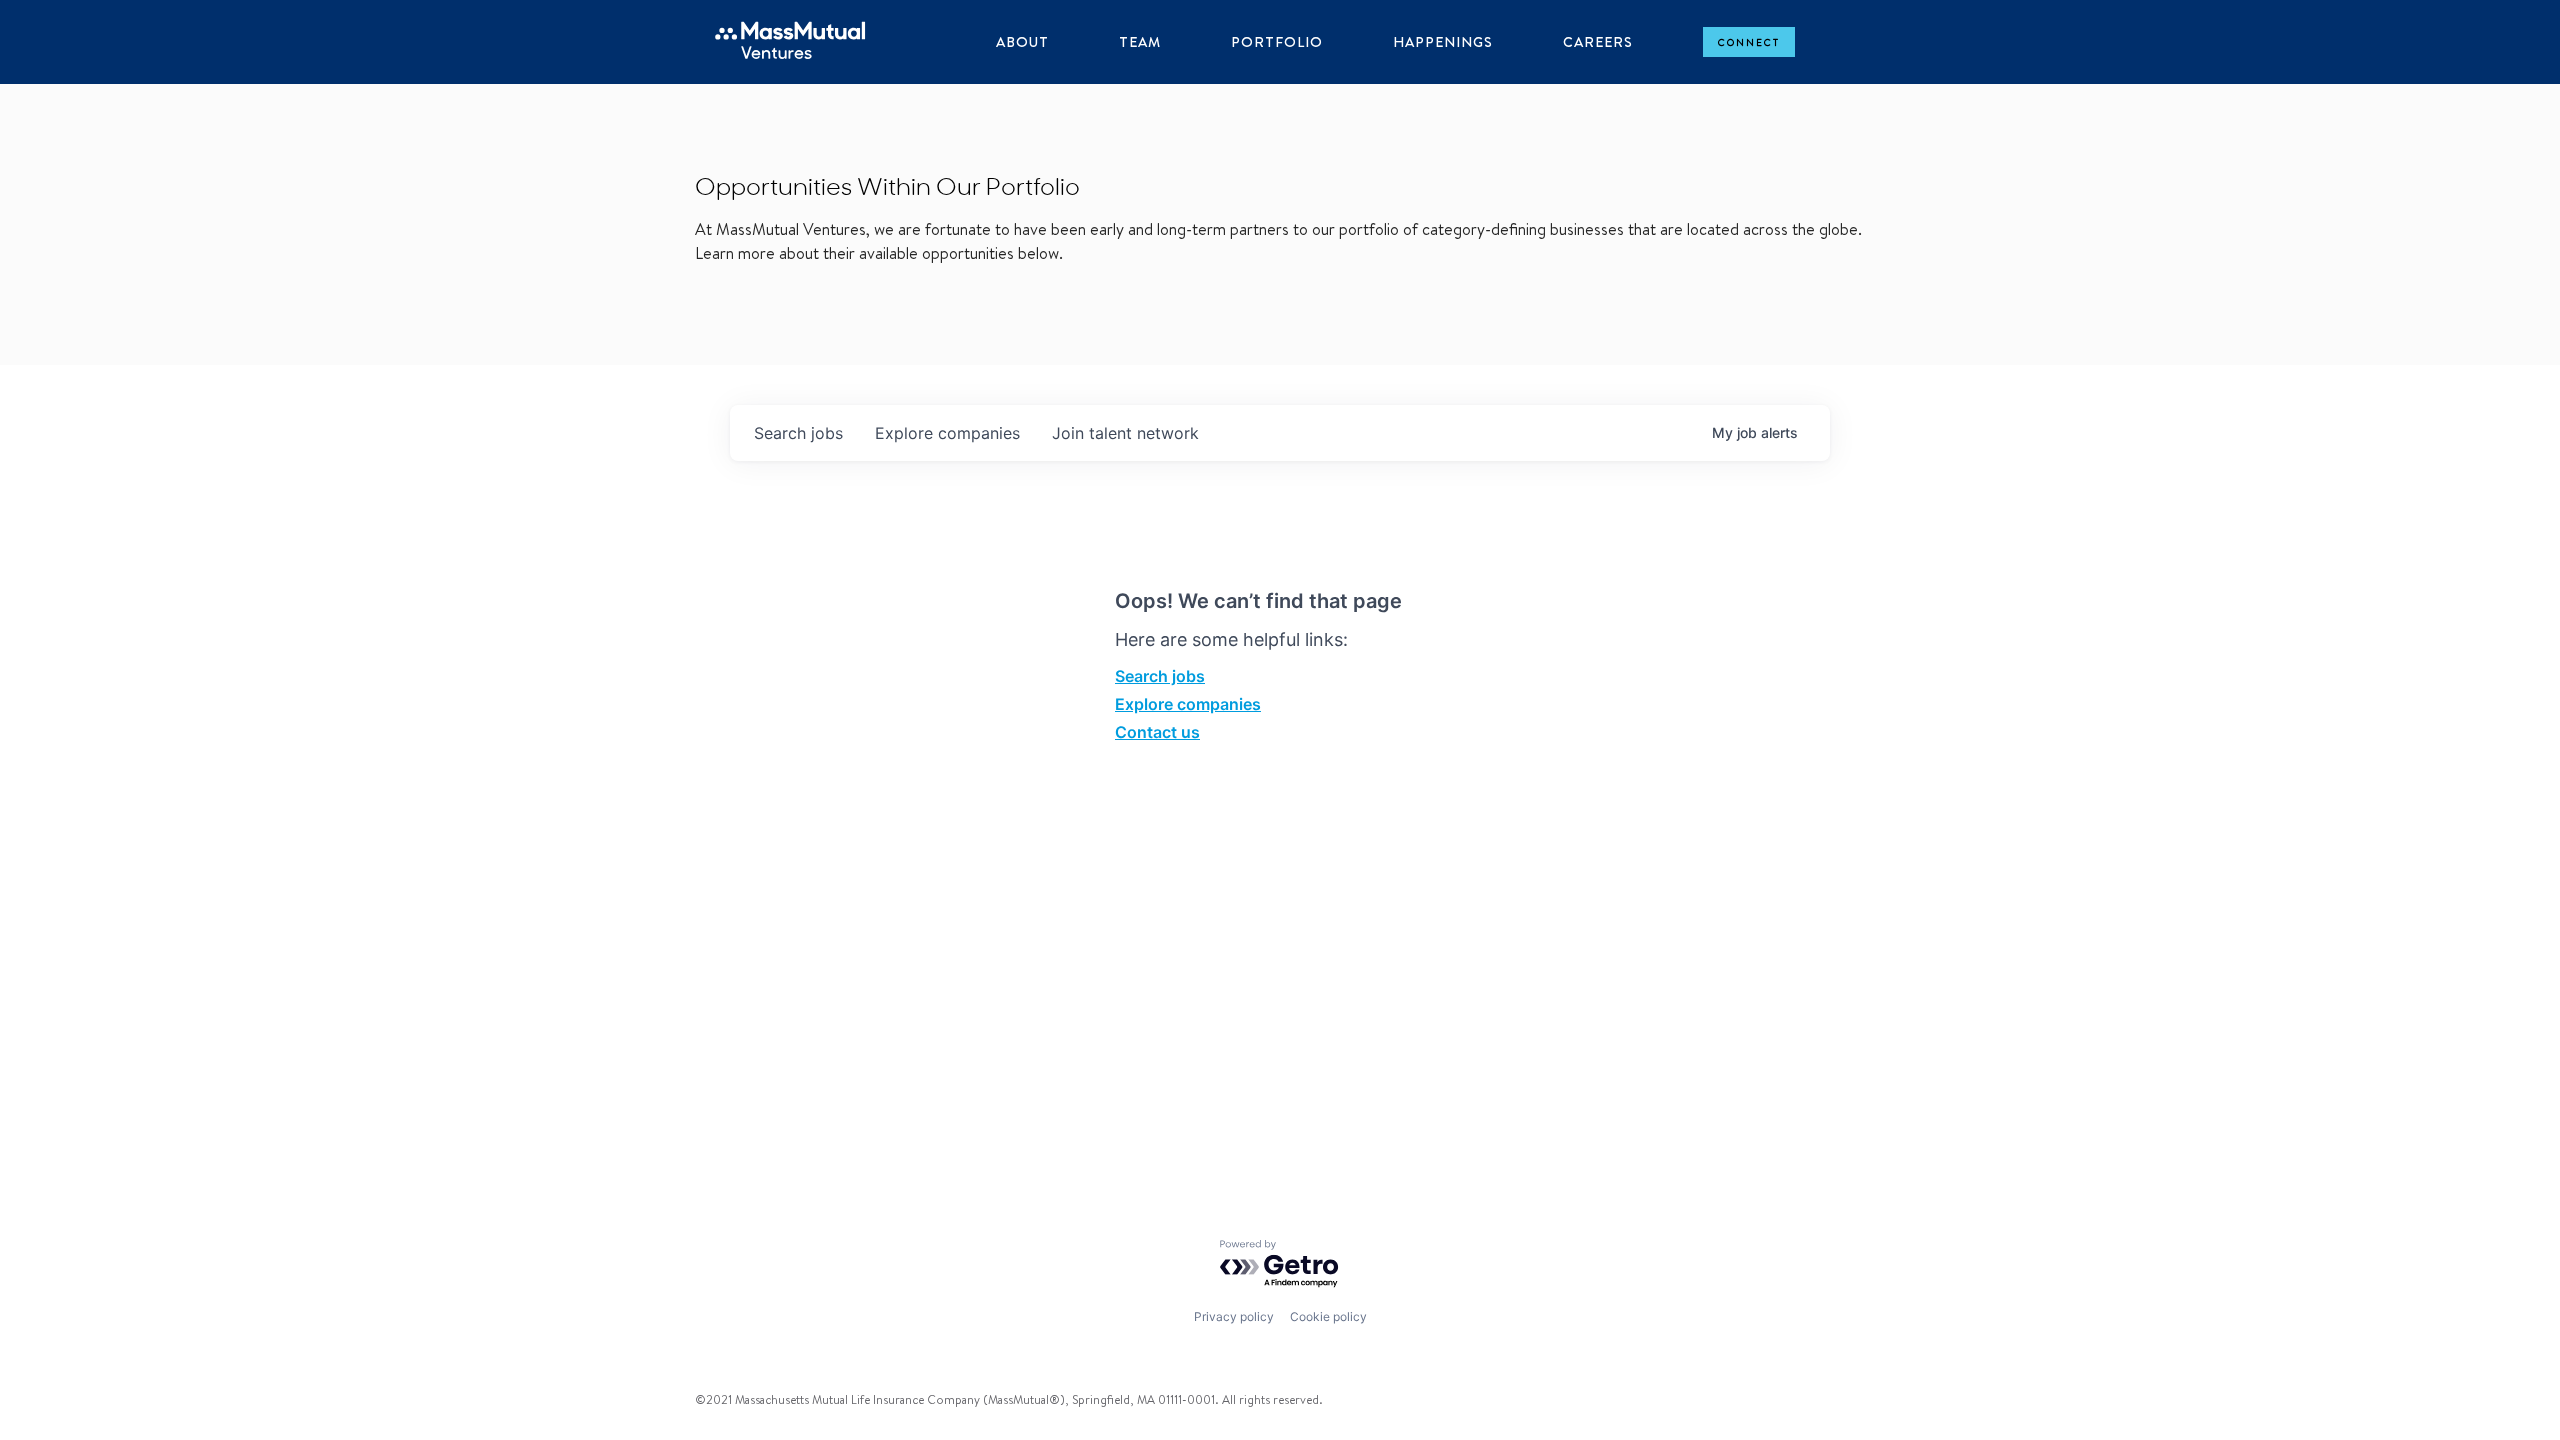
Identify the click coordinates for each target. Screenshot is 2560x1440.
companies (947, 433)
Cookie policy (1328, 1316)
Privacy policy (1234, 1316)
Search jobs (1160, 676)
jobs (798, 433)
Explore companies (1188, 704)
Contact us (1157, 732)
